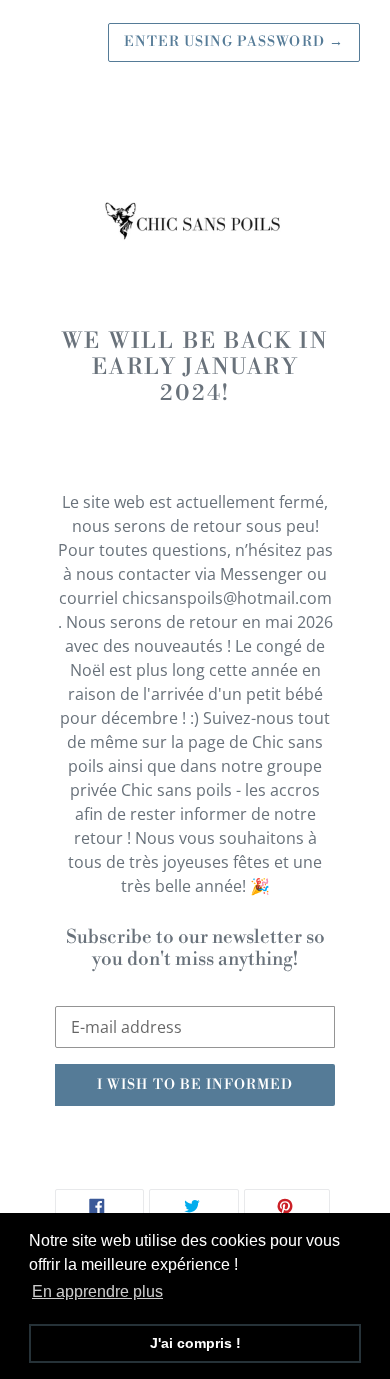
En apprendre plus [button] (97, 1291)
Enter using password (234, 42)
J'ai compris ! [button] (195, 1343)
